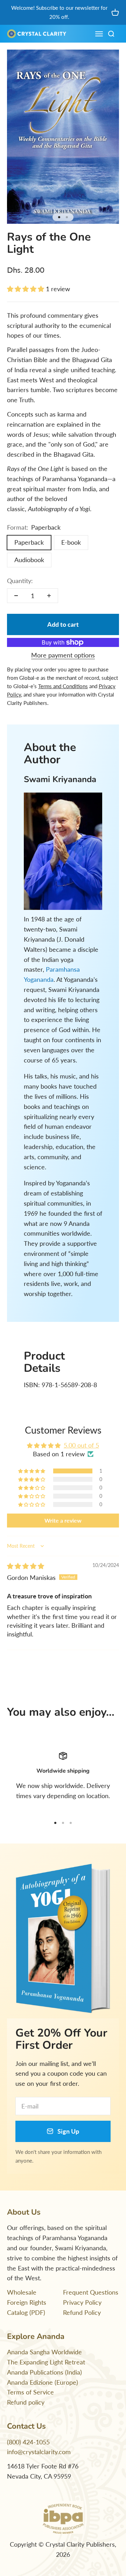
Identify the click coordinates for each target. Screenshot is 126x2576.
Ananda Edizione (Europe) (43, 2382)
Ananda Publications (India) (44, 2372)
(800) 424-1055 (28, 2442)
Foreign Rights (27, 2302)
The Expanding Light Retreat (46, 2362)
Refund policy (26, 2402)
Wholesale (22, 2292)
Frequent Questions (91, 2292)
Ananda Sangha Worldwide (44, 2352)
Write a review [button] (63, 1520)
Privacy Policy (82, 2302)
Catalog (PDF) (26, 2312)
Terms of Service (30, 2392)
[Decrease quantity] (16, 596)
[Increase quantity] (49, 596)
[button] (26, 289)
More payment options (63, 655)
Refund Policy (82, 2312)
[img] (26, 1566)
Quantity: (20, 581)
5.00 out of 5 (81, 1445)
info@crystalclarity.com (39, 2452)
